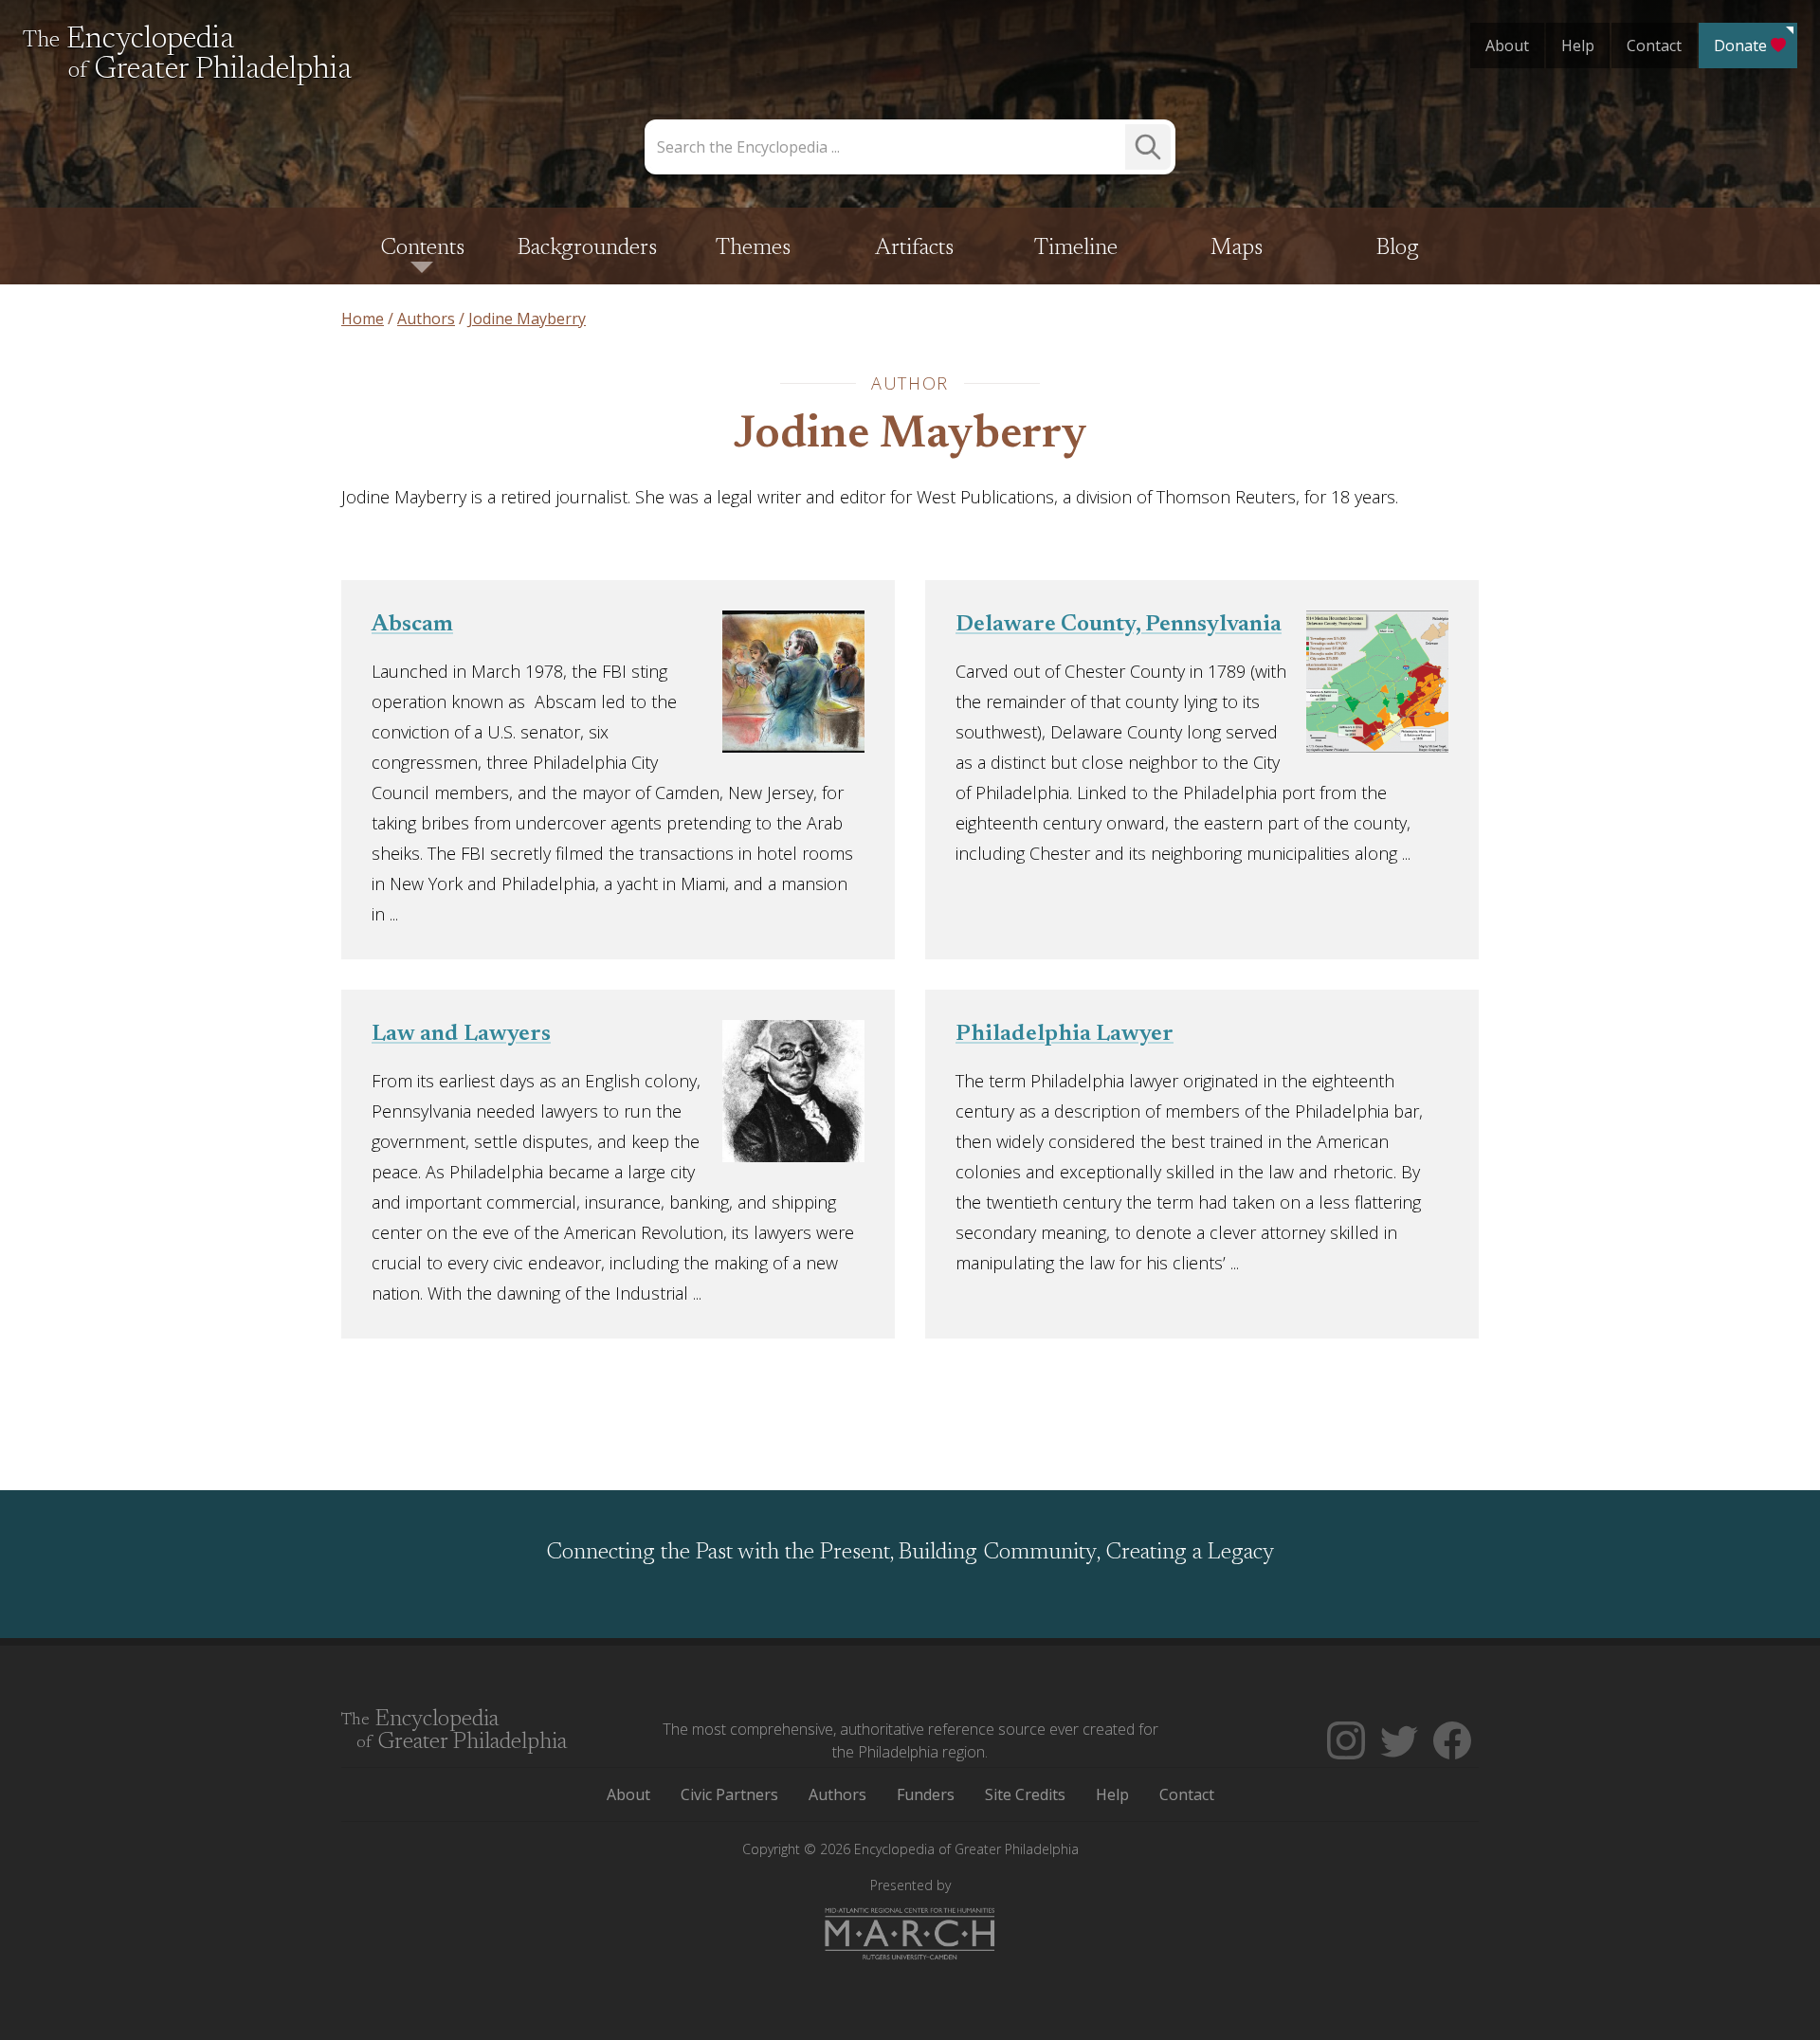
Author (910, 383)
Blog (1398, 248)
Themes (753, 248)
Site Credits (1025, 1794)
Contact (1654, 46)
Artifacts (914, 248)
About (1507, 46)
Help (1578, 46)
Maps (1237, 248)
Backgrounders (587, 248)
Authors (837, 1794)
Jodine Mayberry (910, 436)
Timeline (1076, 248)
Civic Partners (729, 1794)
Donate (1740, 46)
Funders (926, 1794)
